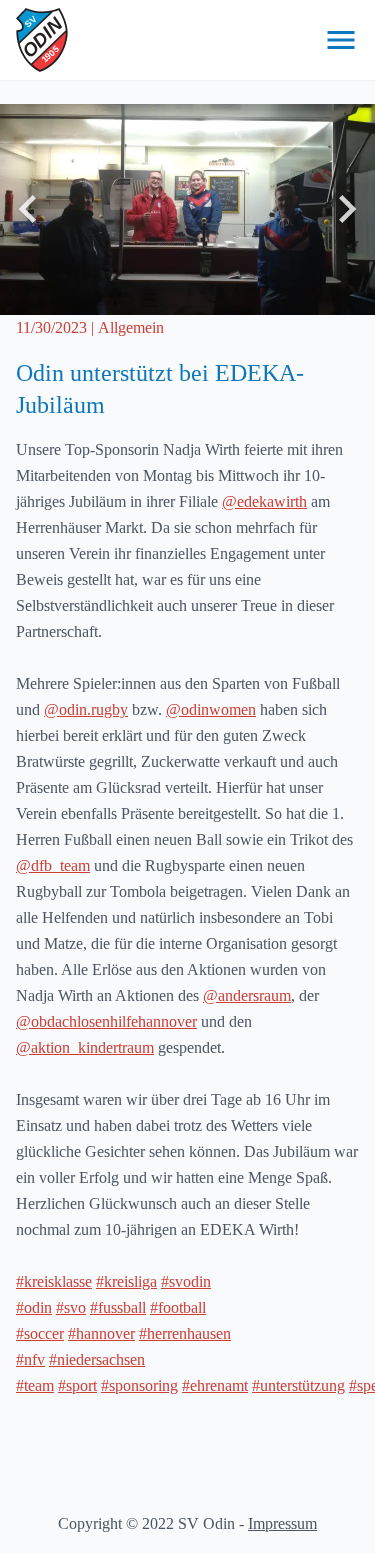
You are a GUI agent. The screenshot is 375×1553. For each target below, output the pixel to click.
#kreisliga (126, 1281)
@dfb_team (53, 865)
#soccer (40, 1333)
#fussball (118, 1307)
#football (178, 1307)
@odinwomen (211, 709)
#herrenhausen (185, 1333)
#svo (71, 1307)
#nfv (30, 1359)
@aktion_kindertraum (85, 1047)
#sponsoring (139, 1385)
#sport (77, 1385)
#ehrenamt (215, 1385)
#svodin (186, 1281)
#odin (34, 1307)
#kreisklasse (54, 1281)
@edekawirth (264, 501)
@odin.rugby (86, 709)
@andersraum (247, 995)
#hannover (101, 1333)
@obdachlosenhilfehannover (106, 1021)
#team (35, 1385)
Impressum (282, 1523)
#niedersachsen (97, 1359)
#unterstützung (298, 1385)
